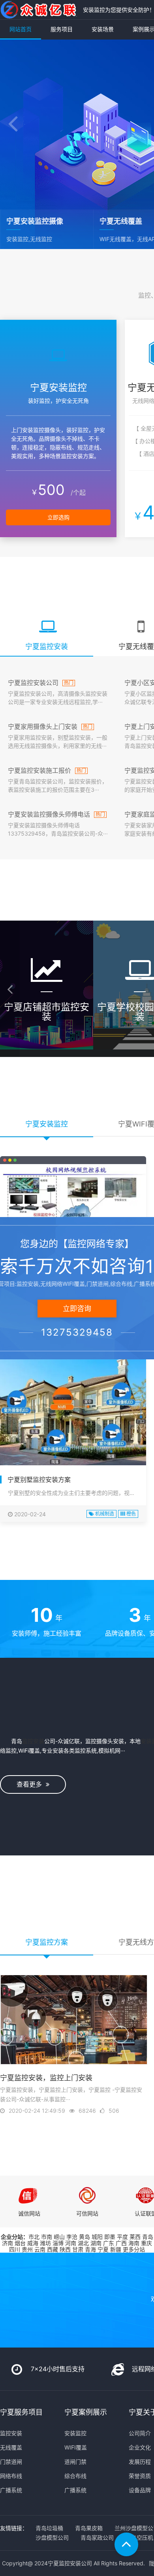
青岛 (148, 2237)
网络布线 (11, 2476)
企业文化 (140, 2447)
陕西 (65, 2249)
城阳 (97, 2237)
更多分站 (134, 2249)
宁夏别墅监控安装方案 (39, 1480)
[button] (13, 125)
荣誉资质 (140, 2476)
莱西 (135, 2237)
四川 (15, 2249)
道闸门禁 (75, 2462)
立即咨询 (77, 1309)
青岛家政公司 (97, 2537)
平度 (122, 2237)
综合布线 (75, 2476)
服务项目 (62, 29)
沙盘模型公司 (52, 2537)
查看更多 (31, 1784)
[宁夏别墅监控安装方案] (73, 1410)
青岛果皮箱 (89, 2528)
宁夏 (103, 2249)
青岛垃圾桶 (49, 2528)
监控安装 (33, 1741)
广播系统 (11, 2490)
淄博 (58, 2243)
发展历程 (140, 2462)
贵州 (27, 2249)
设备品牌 (140, 2490)
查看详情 (47, 1044)
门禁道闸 (11, 2462)
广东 (109, 2243)
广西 (121, 2243)
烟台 (20, 2243)
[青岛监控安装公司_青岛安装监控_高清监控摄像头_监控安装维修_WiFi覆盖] (39, 10)
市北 (34, 2237)
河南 (71, 2243)
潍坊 (45, 2243)
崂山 (59, 2237)
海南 (134, 2243)
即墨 (110, 2237)
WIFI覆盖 (76, 2447)
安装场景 (103, 29)
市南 (47, 2237)
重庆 (146, 2243)
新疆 (116, 2249)
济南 (8, 2243)
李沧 (72, 2237)
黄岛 (85, 2237)
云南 (40, 2249)
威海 (33, 2243)
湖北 (83, 2243)
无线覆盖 (11, 2447)
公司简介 (140, 2433)
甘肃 (78, 2249)
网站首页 (21, 29)
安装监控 (75, 2433)
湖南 (96, 2243)
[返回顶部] (126, 2544)
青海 (90, 2249)
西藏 (53, 2249)
